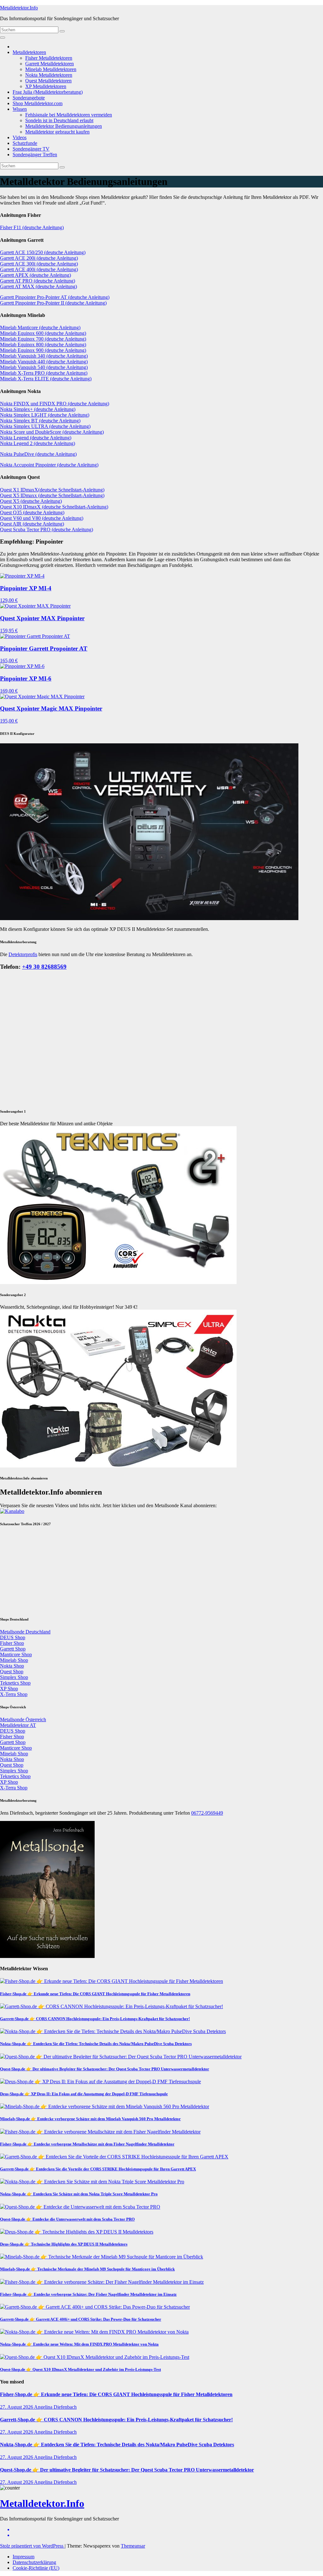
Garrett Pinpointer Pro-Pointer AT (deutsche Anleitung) (55, 297)
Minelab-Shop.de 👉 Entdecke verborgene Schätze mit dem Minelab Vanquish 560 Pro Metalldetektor (90, 2517)
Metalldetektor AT (18, 2123)
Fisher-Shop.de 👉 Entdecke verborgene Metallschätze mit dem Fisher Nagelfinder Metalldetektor (87, 2542)
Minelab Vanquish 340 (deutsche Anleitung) (44, 356)
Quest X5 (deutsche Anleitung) (31, 501)
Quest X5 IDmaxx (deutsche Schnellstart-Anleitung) (52, 495)
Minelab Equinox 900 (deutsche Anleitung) (43, 350)
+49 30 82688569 (44, 967)
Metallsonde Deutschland (25, 2029)
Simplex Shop (14, 2075)
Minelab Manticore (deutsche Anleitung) (40, 327)
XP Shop (9, 2086)
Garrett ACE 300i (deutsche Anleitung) (39, 264)
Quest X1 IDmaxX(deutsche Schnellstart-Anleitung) (52, 490)
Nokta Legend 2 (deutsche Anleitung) (38, 443)
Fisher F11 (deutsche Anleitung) (32, 227)
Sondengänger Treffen (35, 155)
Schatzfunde (25, 143)
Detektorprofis (23, 954)
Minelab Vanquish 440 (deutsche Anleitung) (44, 362)
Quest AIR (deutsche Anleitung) (32, 524)
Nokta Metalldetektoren (49, 75)
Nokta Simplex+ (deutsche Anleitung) (38, 409)
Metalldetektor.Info (19, 8)
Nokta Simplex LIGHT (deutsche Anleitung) (45, 415)
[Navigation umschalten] (3, 38)
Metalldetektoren (29, 52)
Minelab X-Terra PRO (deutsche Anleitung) (44, 373)
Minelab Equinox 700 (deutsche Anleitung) (43, 339)
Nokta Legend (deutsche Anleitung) (36, 438)
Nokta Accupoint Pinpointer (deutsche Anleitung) (49, 465)
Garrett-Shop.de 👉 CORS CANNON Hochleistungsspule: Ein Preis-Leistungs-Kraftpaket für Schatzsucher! (95, 2416)
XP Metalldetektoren (46, 86)
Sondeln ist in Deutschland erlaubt (59, 120)
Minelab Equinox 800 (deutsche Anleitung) (43, 345)
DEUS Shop (13, 2035)
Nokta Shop (12, 2064)
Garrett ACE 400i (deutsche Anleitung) (39, 269)
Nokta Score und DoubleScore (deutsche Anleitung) (52, 432)
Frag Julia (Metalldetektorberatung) (48, 92)
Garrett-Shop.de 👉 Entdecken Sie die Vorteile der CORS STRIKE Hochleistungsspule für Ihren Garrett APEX (98, 2567)
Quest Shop (12, 2069)
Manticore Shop (16, 2052)
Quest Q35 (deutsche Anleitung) (32, 512)
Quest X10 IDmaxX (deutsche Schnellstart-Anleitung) (54, 507)
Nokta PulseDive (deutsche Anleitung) (38, 454)
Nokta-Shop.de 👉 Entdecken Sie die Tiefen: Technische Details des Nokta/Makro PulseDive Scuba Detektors (96, 2441)
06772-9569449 (207, 2211)
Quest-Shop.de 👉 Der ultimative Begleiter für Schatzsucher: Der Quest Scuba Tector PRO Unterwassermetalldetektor (105, 2467)
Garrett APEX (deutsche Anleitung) (35, 275)
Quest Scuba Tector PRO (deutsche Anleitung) (47, 529)
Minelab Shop (14, 2058)
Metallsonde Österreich (23, 2117)
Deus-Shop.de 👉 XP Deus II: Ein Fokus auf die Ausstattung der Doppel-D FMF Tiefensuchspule (84, 2492)
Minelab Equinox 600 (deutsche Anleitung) (43, 333)
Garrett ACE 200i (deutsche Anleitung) (39, 258)
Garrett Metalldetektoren (50, 64)
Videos (20, 137)
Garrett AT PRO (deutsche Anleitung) (38, 281)
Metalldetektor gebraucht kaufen (57, 132)
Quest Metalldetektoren (48, 81)
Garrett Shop (13, 2047)
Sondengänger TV (31, 149)
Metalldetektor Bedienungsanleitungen (64, 126)
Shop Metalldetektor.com (38, 103)
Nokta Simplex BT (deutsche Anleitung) (40, 421)
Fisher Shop (12, 2041)
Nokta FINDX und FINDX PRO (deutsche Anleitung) (55, 404)
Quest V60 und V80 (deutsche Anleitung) (42, 518)
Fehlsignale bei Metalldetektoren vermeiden (69, 115)
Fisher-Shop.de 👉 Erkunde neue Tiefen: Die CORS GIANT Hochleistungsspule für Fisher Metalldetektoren (95, 2392)
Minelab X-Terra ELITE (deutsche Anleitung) (46, 379)
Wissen (20, 109)
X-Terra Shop (14, 2092)
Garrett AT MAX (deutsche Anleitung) (38, 286)
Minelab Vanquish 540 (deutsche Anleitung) (44, 367)
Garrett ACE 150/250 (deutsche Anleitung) (43, 252)
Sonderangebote (29, 98)
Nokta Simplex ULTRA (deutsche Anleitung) (45, 426)
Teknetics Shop (15, 2081)
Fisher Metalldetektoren (49, 58)
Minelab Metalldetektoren (51, 69)
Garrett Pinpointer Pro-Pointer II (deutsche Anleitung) (53, 303)
